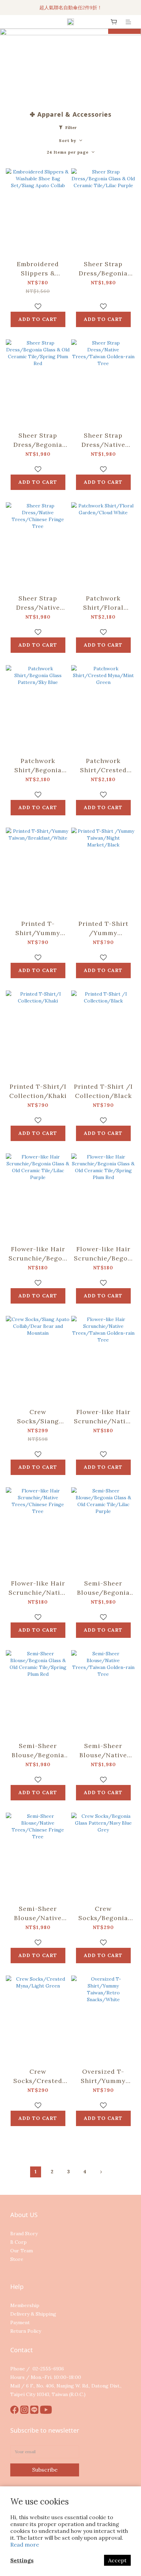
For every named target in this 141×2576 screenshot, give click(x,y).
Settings (22, 2560)
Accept (117, 2560)
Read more (25, 2545)
